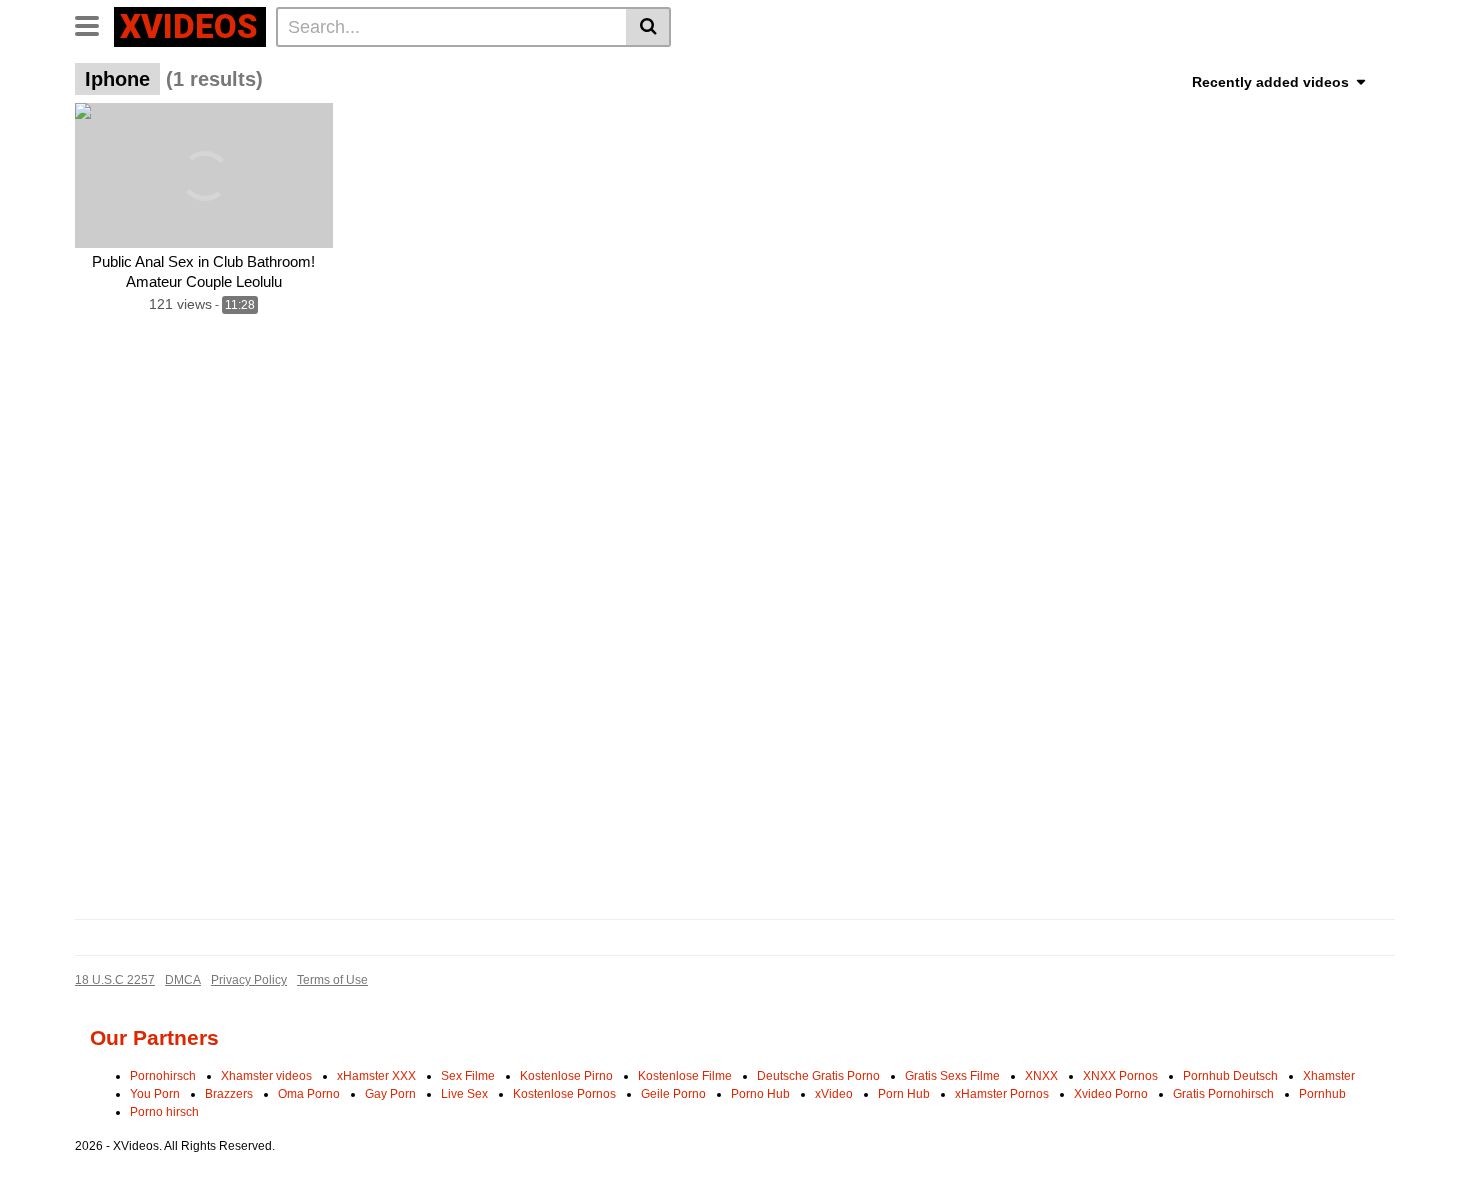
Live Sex (464, 1094)
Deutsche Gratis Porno (818, 1076)
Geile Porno (673, 1094)
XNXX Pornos (1120, 1076)
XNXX (1041, 1076)
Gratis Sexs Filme (952, 1076)
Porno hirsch (164, 1112)
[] (648, 27)
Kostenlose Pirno (566, 1076)
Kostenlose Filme (685, 1076)
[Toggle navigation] (94, 24)
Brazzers (229, 1094)
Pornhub (1322, 1094)
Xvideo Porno (1111, 1094)
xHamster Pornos (1002, 1094)
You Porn (155, 1094)
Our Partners (154, 1037)
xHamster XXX (376, 1076)
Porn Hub (904, 1094)
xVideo (834, 1094)
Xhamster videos (266, 1076)
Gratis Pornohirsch (1223, 1094)
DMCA (183, 980)
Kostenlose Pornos (564, 1094)
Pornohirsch (163, 1076)
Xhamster (1329, 1076)
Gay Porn (390, 1094)
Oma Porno (309, 1094)
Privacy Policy (249, 980)
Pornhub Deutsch (1230, 1076)
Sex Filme (468, 1076)
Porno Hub (760, 1094)
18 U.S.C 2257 (115, 980)
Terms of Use (332, 980)
